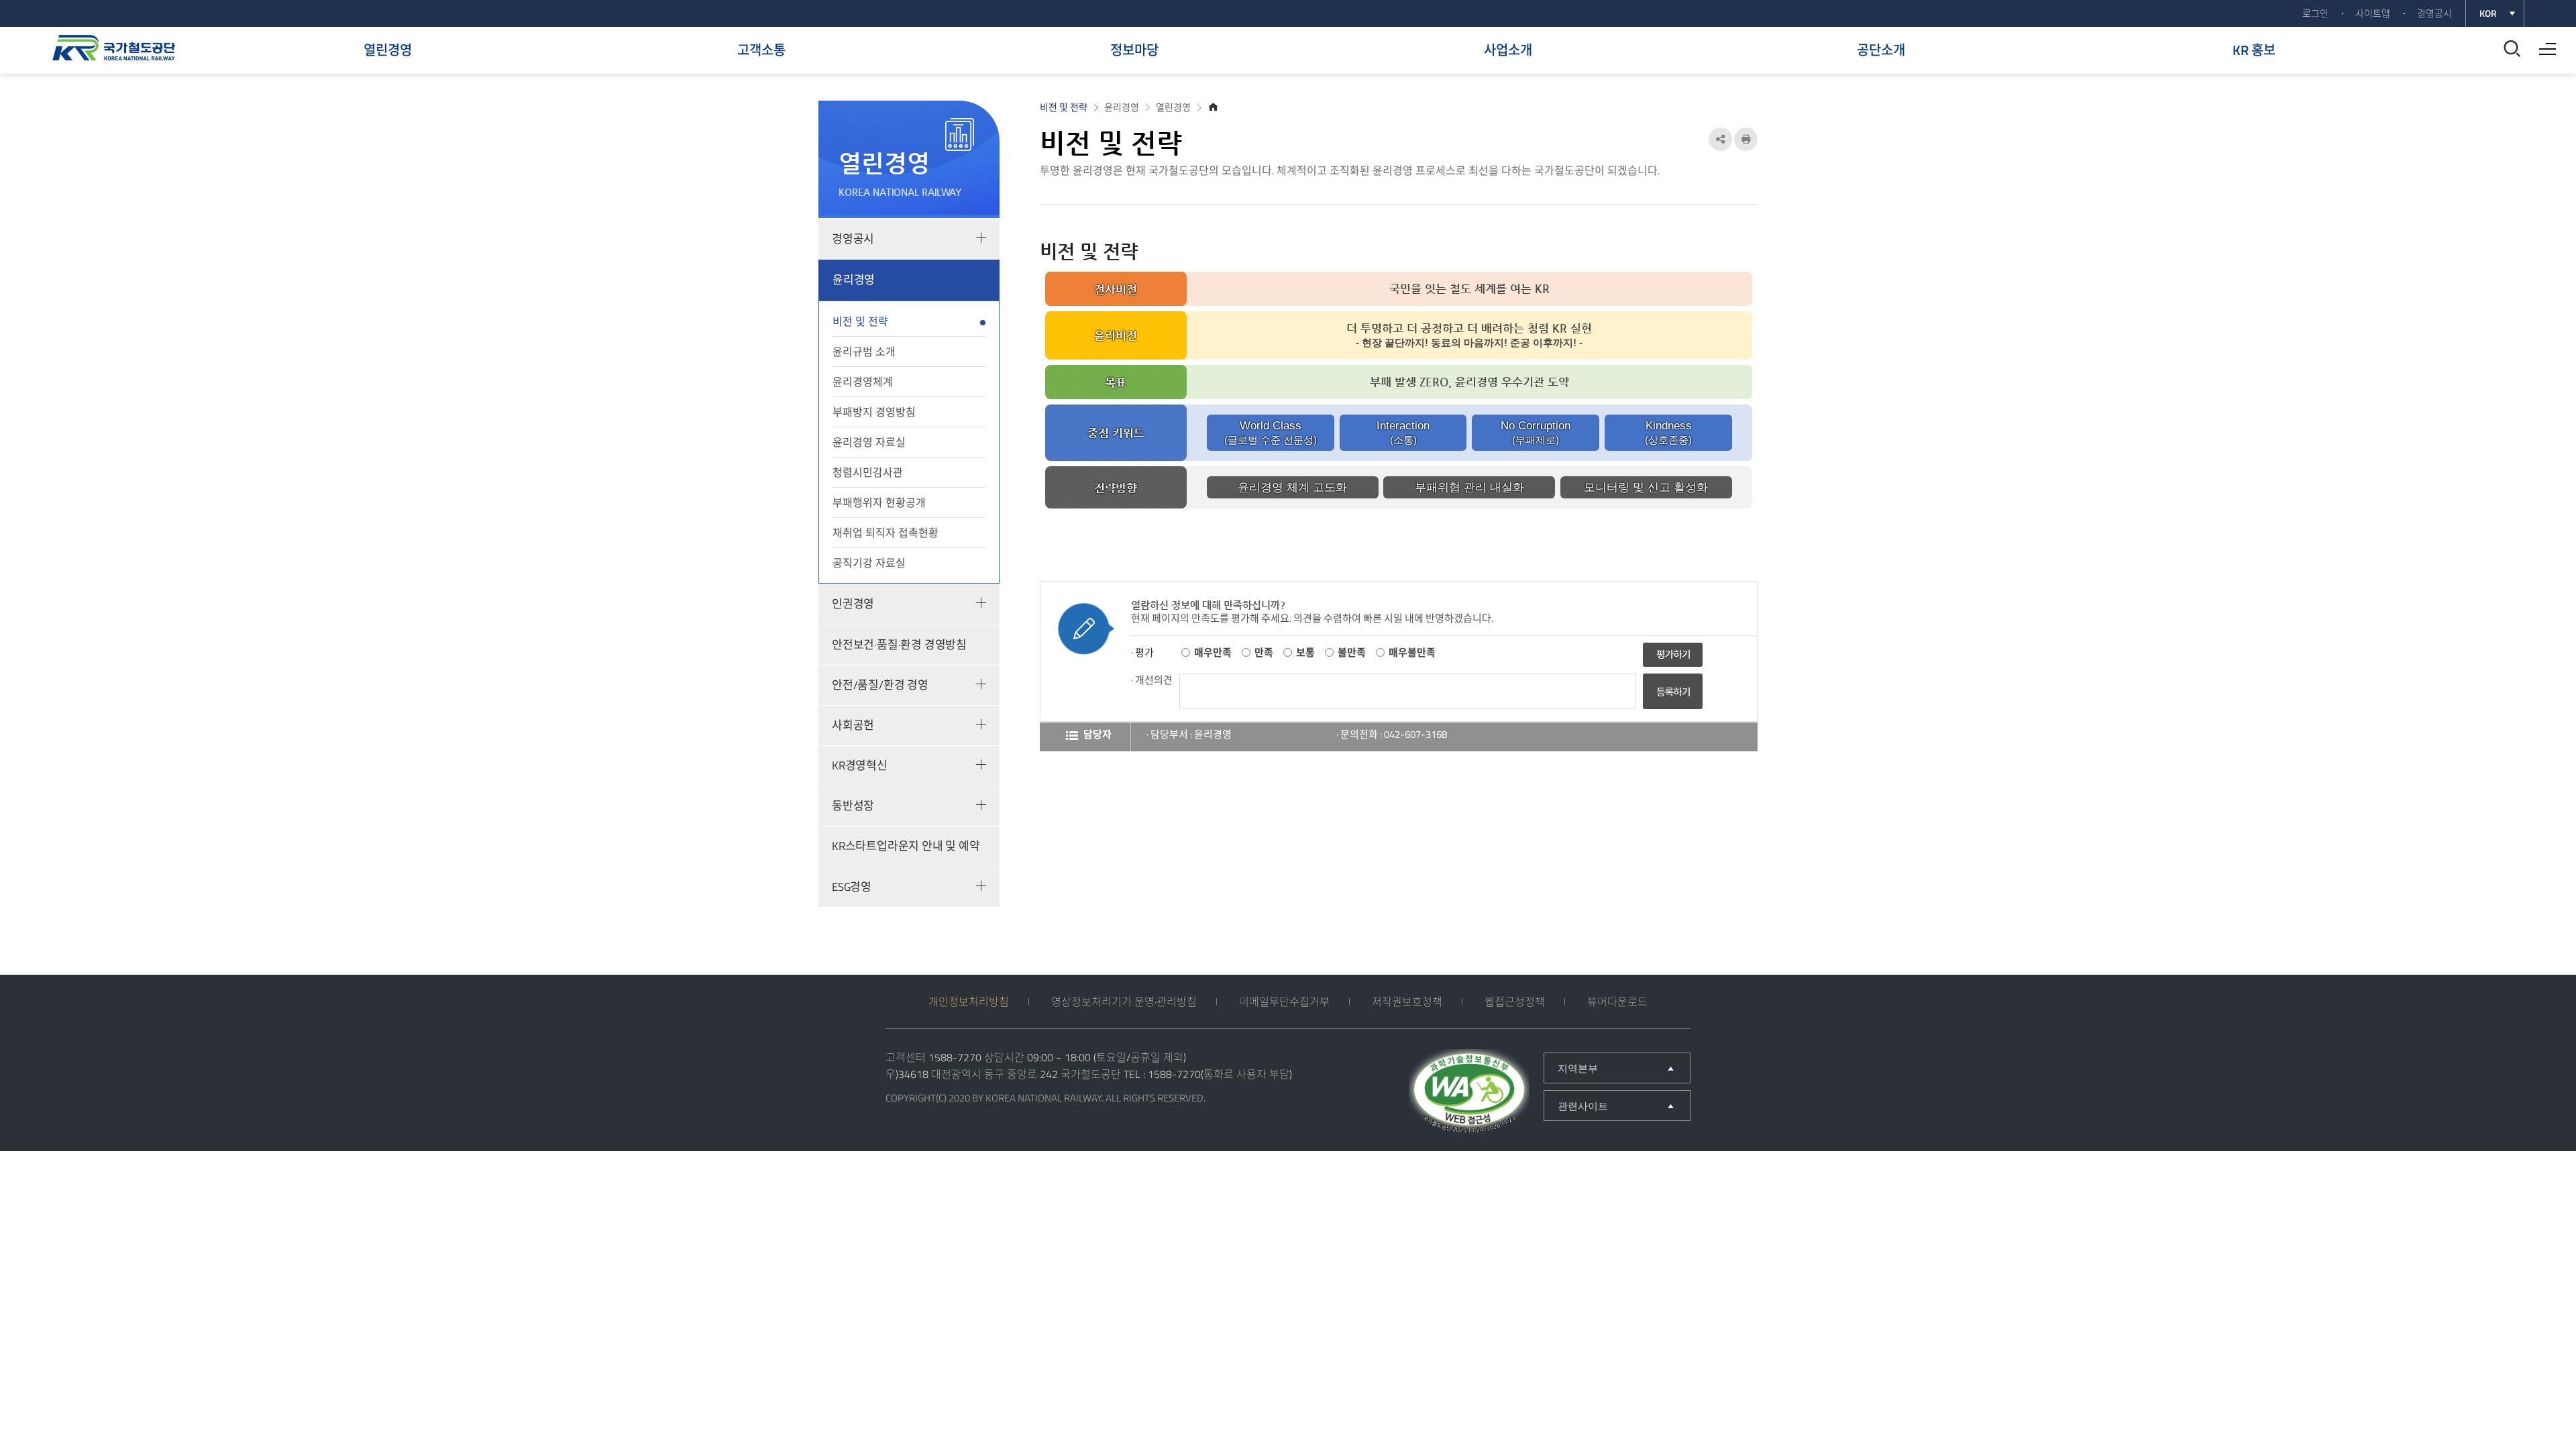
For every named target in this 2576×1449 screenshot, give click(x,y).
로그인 (2315, 13)
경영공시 (2434, 13)
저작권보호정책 (1407, 1002)
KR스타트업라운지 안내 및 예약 (906, 846)
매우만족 (1213, 652)
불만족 (1352, 652)
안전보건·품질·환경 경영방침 (899, 645)
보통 (1305, 652)
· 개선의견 (1152, 680)
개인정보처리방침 (969, 1002)
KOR (2488, 13)
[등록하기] (1673, 705)
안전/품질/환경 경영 (880, 685)
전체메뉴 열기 (2544, 44)
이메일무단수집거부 (1284, 1002)
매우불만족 (1412, 652)
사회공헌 (853, 725)
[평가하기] (1673, 654)
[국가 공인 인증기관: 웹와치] (1469, 1093)
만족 (1264, 652)
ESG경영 (852, 887)
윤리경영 (854, 280)
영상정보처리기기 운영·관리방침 (1124, 1002)
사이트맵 (2373, 13)
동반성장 (853, 806)
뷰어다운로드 (1617, 1002)
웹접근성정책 (1515, 1002)
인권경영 (853, 604)
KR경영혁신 (860, 765)
